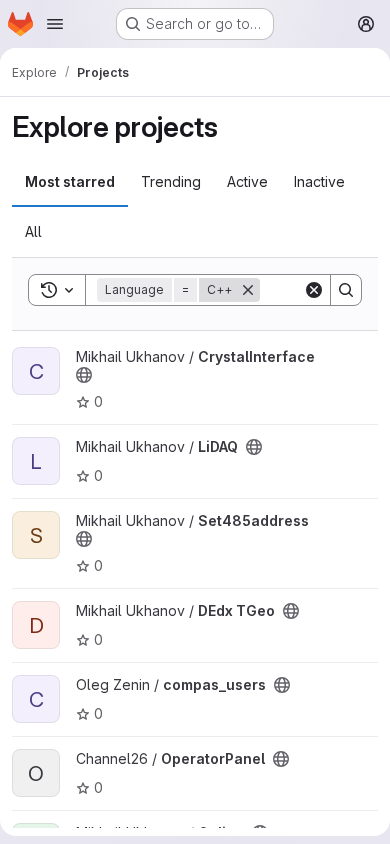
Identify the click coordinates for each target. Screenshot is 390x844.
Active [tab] (247, 181)
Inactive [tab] (319, 181)
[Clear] (314, 290)
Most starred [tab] (70, 181)
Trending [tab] (171, 181)
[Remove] (248, 290)
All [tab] (33, 231)
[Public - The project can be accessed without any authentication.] (84, 375)
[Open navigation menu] (55, 24)
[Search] (346, 290)
